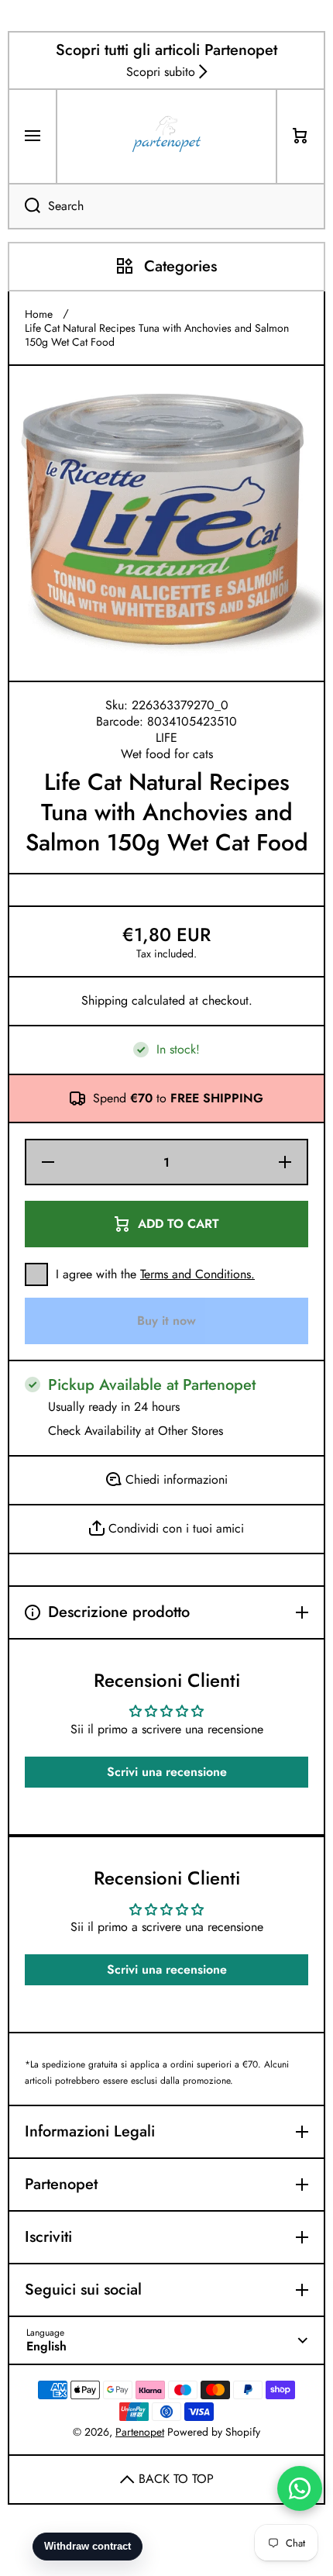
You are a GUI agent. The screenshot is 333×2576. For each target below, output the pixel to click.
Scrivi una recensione (167, 1772)
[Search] (24, 206)
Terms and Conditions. (197, 1274)
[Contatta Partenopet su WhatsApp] (300, 2488)
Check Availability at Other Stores (136, 1431)
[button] (300, 136)
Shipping (105, 1001)
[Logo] (166, 136)
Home (39, 314)
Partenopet (140, 2432)
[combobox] (166, 206)
